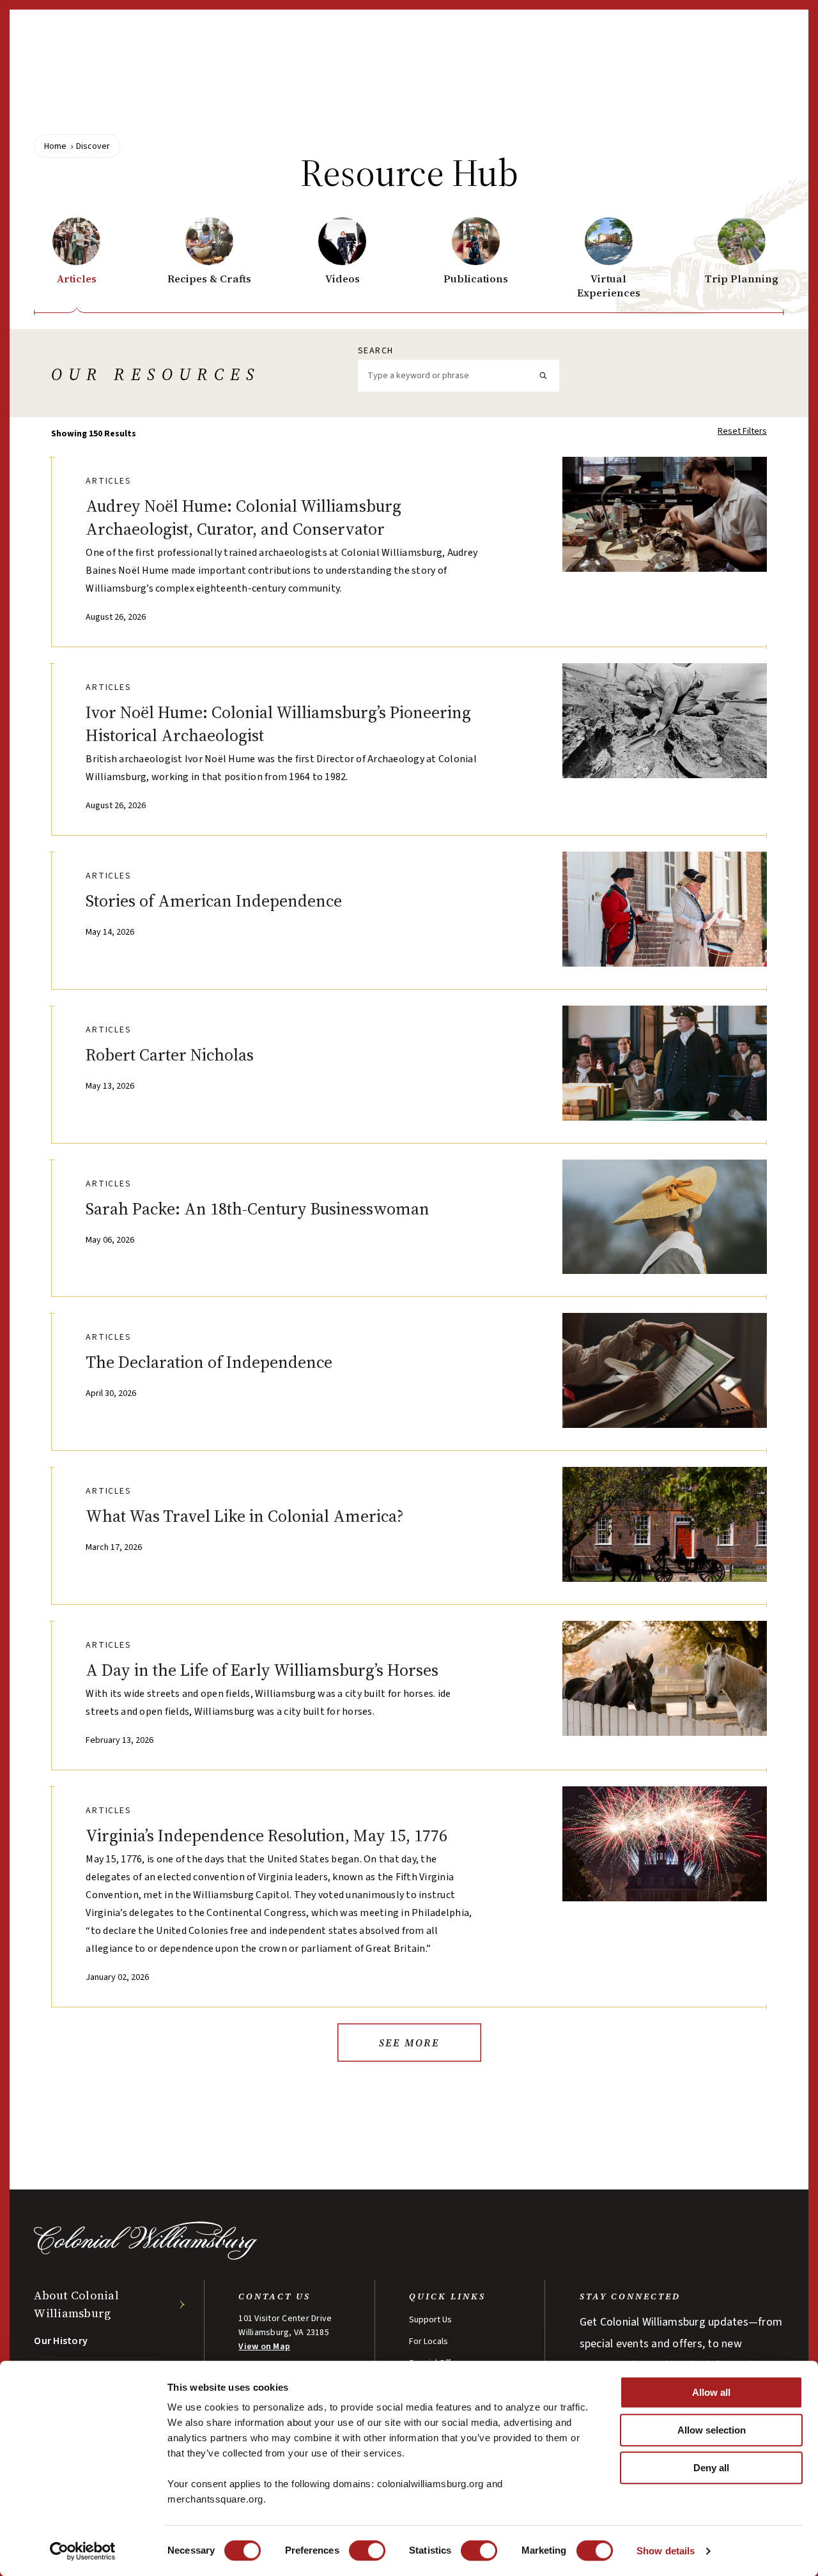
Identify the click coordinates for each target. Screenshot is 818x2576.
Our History (61, 2341)
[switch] (367, 2550)
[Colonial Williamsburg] (146, 2256)
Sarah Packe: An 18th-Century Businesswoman (258, 1209)
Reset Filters (742, 431)
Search (376, 351)
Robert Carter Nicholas (170, 1055)
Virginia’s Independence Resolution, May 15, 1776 (266, 1836)
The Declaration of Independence (209, 1362)
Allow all (711, 2392)
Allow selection (712, 2430)
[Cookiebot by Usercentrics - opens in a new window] (83, 2551)
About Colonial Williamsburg (76, 2304)
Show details (666, 2551)
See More (409, 2043)
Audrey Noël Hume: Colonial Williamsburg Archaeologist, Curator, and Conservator (243, 517)
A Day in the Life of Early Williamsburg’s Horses (262, 1670)
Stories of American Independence (214, 901)
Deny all (711, 2468)
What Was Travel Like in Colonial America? (245, 1516)
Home (55, 146)
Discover (93, 146)
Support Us (430, 2320)
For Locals (428, 2342)
